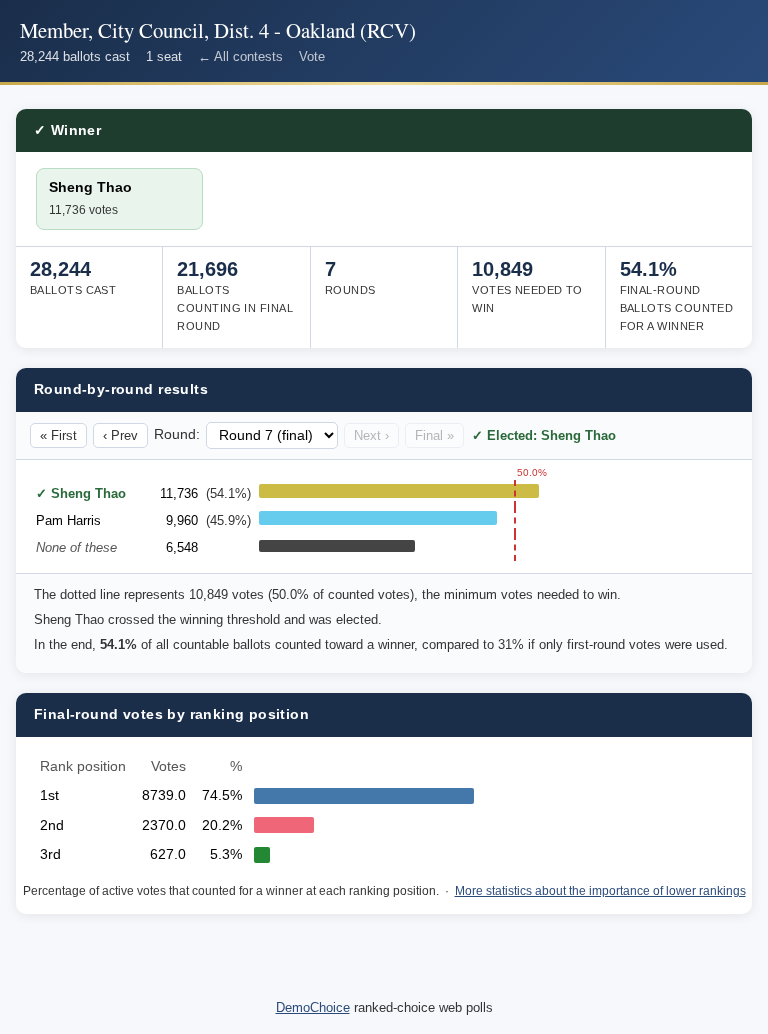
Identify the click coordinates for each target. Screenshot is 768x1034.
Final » (434, 435)
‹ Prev (120, 435)
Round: (177, 434)
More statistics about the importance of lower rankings (600, 891)
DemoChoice (313, 1007)
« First (58, 435)
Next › (371, 435)
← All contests (240, 56)
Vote (312, 56)
